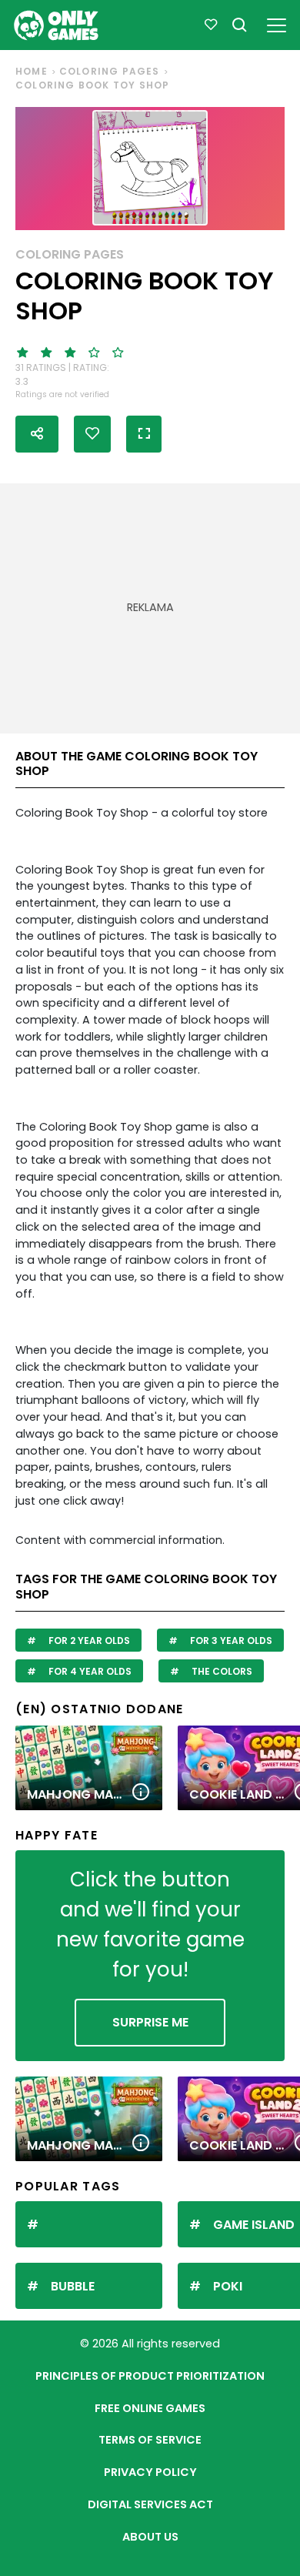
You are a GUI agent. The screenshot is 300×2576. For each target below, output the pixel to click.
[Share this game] (37, 434)
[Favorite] (211, 25)
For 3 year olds (230, 1640)
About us (150, 2537)
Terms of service (150, 2440)
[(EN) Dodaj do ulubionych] (92, 434)
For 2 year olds (88, 1640)
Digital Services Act (150, 2504)
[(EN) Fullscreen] (144, 434)
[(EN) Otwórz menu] (277, 23)
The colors (221, 1671)
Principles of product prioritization (150, 2376)
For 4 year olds (89, 1671)
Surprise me (150, 2022)
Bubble (73, 2286)
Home (32, 71)
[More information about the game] (141, 1793)
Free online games (150, 2408)
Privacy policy (150, 2472)
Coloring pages (110, 71)
